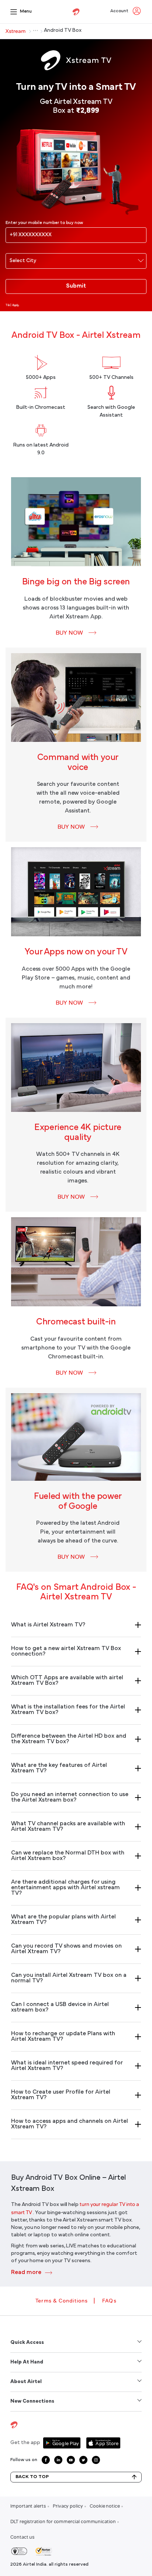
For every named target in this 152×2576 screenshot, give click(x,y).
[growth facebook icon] (46, 2460)
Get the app (25, 2443)
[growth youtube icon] (71, 2460)
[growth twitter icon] (83, 2460)
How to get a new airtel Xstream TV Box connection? (66, 1651)
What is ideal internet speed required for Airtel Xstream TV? (67, 2066)
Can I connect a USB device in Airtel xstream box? (60, 2007)
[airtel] (76, 12)
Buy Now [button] (69, 1003)
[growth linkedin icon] (58, 2460)
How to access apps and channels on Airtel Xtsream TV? (70, 2124)
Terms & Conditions (62, 2301)
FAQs (109, 2301)
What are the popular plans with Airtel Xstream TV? (63, 1920)
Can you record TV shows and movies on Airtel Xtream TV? (66, 1949)
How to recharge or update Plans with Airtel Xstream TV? (63, 2037)
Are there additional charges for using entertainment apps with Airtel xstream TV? (65, 1888)
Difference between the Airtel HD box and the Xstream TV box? (69, 1739)
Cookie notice (105, 2506)
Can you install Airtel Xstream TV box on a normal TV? (69, 1978)
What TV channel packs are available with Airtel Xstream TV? (68, 1827)
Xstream (15, 31)
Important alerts (28, 2506)
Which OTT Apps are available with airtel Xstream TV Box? (67, 1681)
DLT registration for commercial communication (63, 2521)
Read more (27, 2273)
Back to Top (32, 2477)
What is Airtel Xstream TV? (48, 1625)
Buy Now (69, 633)
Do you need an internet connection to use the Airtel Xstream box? (70, 1797)
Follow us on (24, 2460)
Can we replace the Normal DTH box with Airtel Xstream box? (68, 1856)
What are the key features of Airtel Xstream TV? (59, 1768)
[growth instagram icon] (96, 2460)
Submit (76, 286)
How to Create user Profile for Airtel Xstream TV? (61, 2095)
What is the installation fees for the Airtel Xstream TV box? (68, 1710)
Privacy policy (68, 2506)
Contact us (23, 2537)
